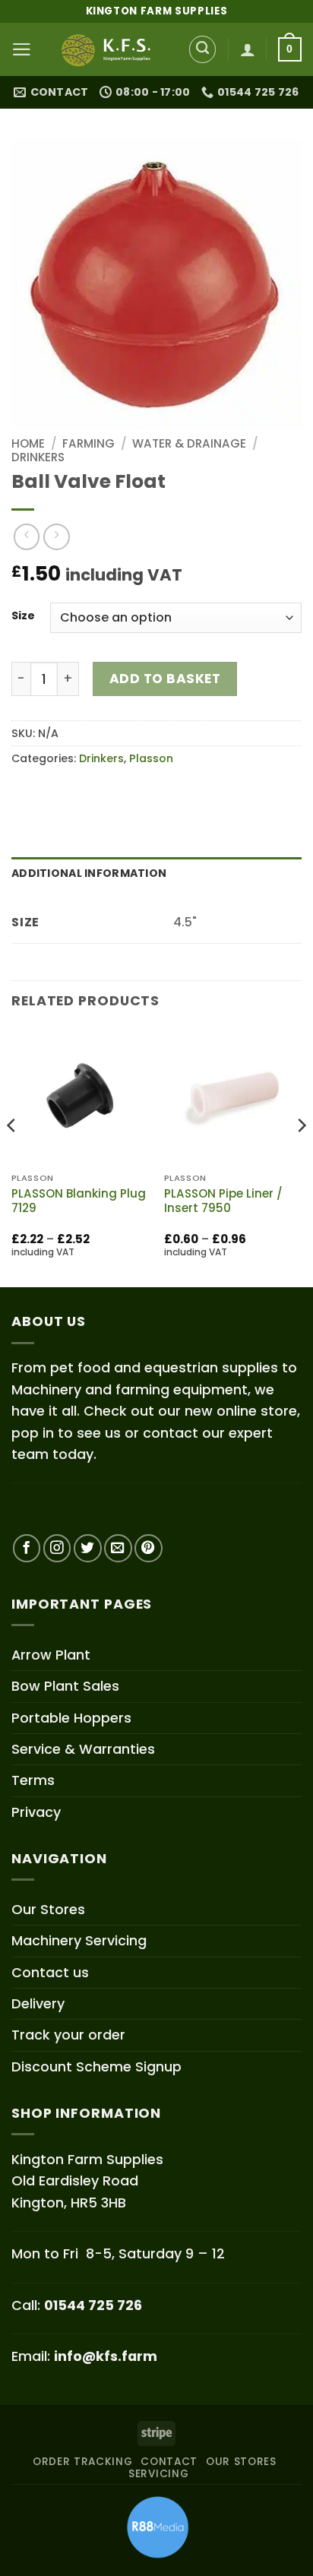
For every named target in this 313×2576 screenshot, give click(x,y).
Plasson (151, 758)
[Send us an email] (118, 1548)
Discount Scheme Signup (96, 2066)
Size (23, 616)
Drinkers (38, 457)
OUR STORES (241, 2462)
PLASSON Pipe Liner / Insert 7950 (223, 1201)
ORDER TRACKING (83, 2462)
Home (28, 443)
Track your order (68, 2035)
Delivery (38, 2003)
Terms (33, 1780)
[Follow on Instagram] (57, 1548)
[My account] (248, 49)
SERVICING (158, 2474)
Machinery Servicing (79, 1940)
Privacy (36, 1812)
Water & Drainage (189, 443)
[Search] (203, 49)
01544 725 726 (93, 2305)
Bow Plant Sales (65, 1686)
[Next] (301, 1155)
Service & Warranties (83, 1749)
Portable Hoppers (71, 1718)
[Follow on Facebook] (27, 1548)
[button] (22, 49)
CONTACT (169, 2462)
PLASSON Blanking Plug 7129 (79, 1201)
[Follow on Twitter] (88, 1548)
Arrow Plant (51, 1655)
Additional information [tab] (89, 873)
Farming (89, 443)
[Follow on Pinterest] (149, 1548)
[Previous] (12, 1155)
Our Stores (48, 1909)
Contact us (50, 1972)
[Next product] (27, 536)
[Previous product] (56, 536)
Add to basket (165, 679)
